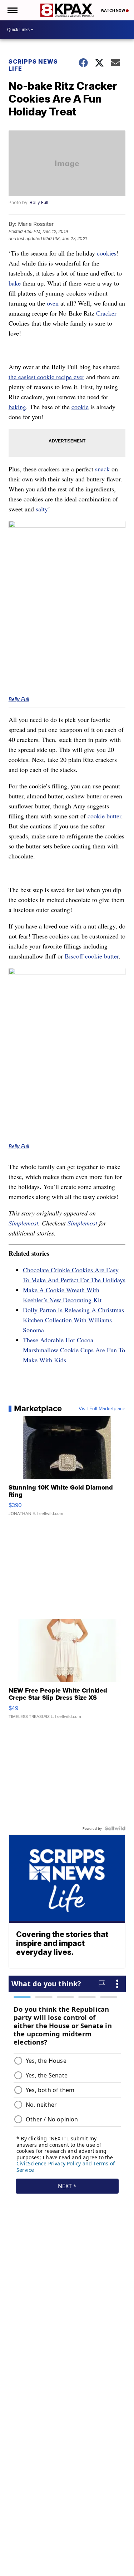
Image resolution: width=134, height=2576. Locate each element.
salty (42, 509)
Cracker (106, 313)
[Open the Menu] (12, 10)
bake (15, 283)
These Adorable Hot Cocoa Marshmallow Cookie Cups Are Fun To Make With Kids (74, 1350)
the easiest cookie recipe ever (46, 377)
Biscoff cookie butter (92, 956)
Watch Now (113, 10)
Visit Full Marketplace (102, 1408)
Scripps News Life (33, 65)
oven (53, 303)
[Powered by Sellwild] (115, 1828)
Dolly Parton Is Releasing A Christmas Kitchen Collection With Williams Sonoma (73, 1320)
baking (17, 407)
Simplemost (23, 1223)
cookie (80, 407)
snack (102, 469)
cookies (107, 253)
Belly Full (39, 202)
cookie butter (104, 816)
